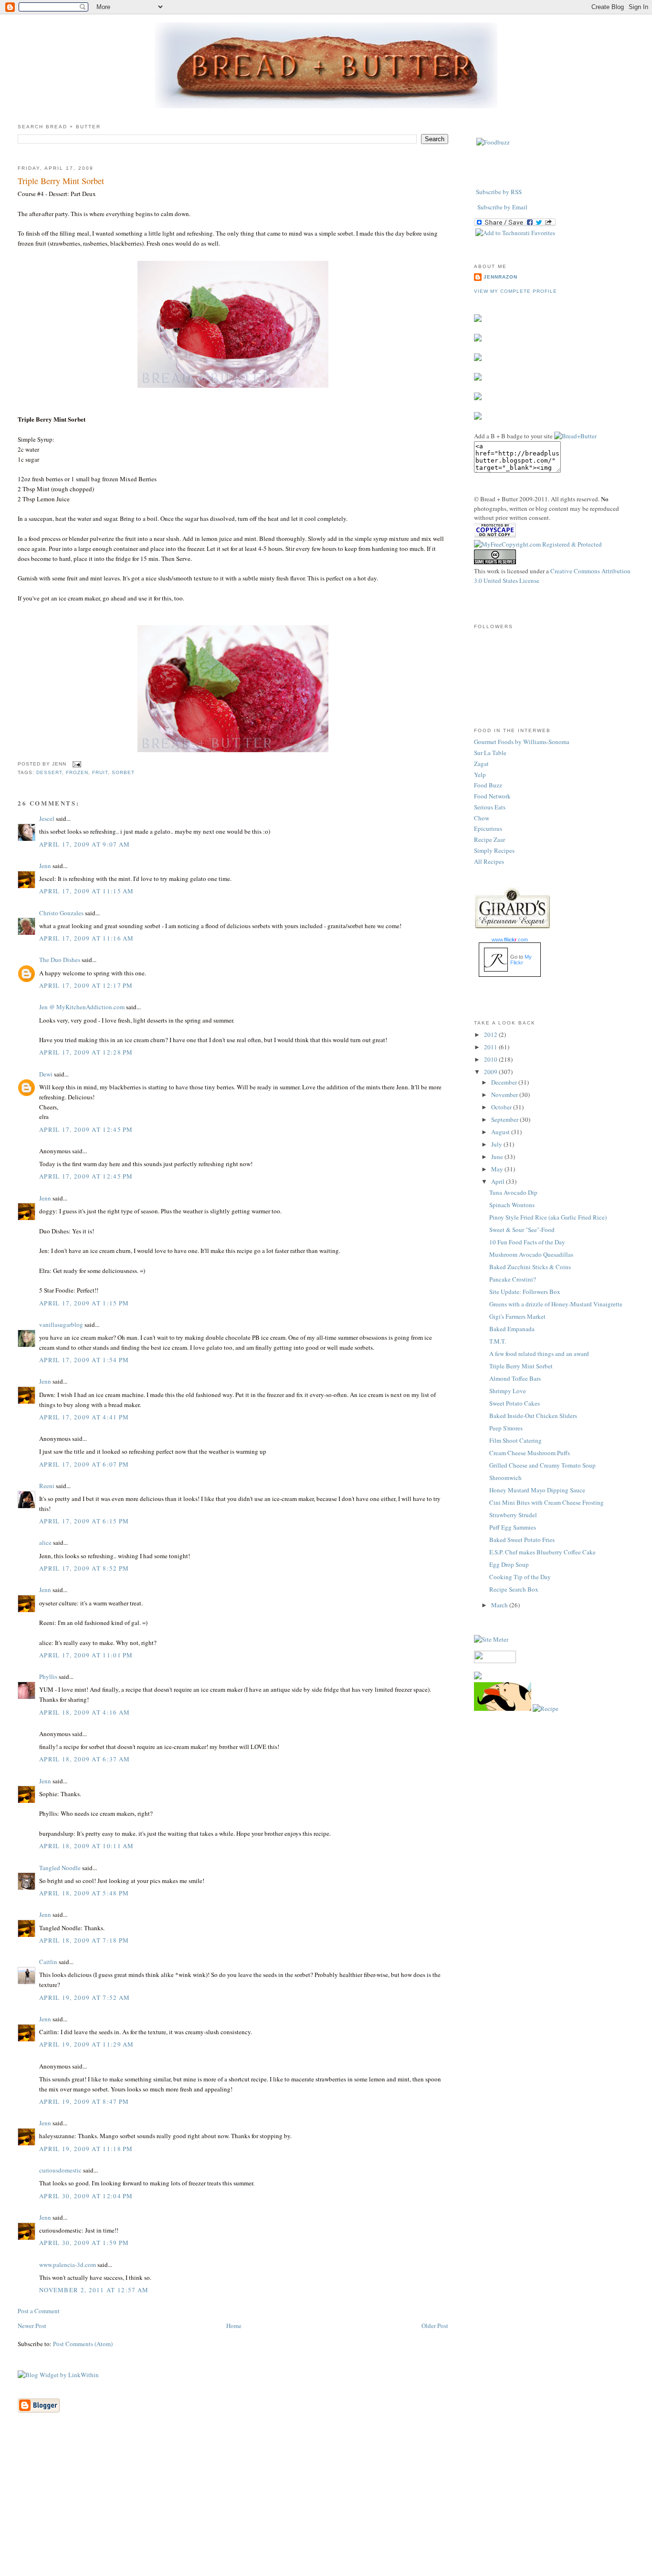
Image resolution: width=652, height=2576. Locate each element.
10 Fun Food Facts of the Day (527, 1242)
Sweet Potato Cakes (515, 1403)
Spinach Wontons (512, 1205)
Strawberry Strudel (513, 1515)
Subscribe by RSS (499, 192)
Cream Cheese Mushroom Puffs (530, 1453)
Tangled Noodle (60, 1868)
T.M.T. (498, 1341)
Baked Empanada (512, 1329)
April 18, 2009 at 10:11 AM (87, 1846)
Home (234, 2326)
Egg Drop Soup (509, 1564)
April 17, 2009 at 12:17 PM (86, 985)
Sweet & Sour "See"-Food (522, 1230)
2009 (491, 1072)
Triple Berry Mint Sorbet (61, 181)
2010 (491, 1059)
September (505, 1119)
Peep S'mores (506, 1428)
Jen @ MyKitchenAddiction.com (82, 1007)
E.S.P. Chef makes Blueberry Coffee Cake (542, 1552)
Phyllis (48, 1676)
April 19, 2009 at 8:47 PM (84, 2101)
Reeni (47, 1486)
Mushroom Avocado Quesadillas (531, 1254)
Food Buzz (488, 785)
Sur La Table (490, 753)
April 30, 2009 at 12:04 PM (86, 2196)
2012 (491, 1035)
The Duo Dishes (60, 960)
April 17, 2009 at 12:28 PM (86, 1052)
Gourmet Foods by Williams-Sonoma (522, 742)
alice (45, 1542)
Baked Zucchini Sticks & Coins (530, 1267)
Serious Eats (490, 807)
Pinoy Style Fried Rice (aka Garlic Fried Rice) (548, 1217)
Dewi (46, 1074)
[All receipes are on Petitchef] (503, 1708)
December (505, 1082)
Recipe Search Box (514, 1589)
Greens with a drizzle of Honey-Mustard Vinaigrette (556, 1304)
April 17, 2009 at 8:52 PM (84, 1568)
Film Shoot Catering (515, 1440)
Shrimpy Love (508, 1391)
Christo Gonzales (61, 913)
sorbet (123, 772)
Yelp (480, 775)
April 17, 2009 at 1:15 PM (84, 1303)
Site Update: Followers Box (525, 1292)
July (497, 1144)
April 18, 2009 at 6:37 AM (85, 1759)
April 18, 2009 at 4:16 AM (85, 1712)
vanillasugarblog (61, 1324)
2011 (491, 1047)
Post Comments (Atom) (83, 2344)
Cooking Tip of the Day (520, 1577)
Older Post (435, 2326)
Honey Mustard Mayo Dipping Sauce (537, 1490)
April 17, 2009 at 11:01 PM (86, 1655)
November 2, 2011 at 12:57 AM (94, 2290)
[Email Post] (76, 764)
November (505, 1095)
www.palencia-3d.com (68, 2265)
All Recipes (489, 861)
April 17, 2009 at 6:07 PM (84, 1464)
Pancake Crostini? (513, 1279)
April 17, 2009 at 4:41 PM (84, 1417)
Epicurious (488, 828)
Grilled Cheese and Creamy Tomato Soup (542, 1465)
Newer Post (32, 2326)
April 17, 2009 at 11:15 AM (87, 891)
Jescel (47, 818)
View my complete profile (515, 291)
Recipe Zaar (489, 839)
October (502, 1107)
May (498, 1169)
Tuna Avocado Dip (513, 1192)
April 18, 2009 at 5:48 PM (84, 1893)
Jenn (45, 866)
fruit (100, 772)
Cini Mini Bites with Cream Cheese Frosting (547, 1502)
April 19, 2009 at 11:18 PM (86, 2149)
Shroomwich (505, 1478)
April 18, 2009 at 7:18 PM (84, 1940)
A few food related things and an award (539, 1354)
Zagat (481, 764)
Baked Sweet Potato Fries (522, 1540)
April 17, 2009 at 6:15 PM (84, 1521)
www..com (510, 940)
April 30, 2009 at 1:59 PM (84, 2243)
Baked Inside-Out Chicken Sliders (533, 1416)
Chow (482, 818)
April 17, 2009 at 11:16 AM (87, 938)
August (501, 1132)
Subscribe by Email (502, 207)
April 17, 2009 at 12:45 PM (86, 1129)
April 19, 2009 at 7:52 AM (85, 1997)
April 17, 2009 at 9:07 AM (85, 844)
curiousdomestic (60, 2170)
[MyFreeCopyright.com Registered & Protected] (538, 544)
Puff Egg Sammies (513, 1527)
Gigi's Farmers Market (517, 1316)
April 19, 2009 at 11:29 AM (87, 2044)
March (500, 1605)
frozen (77, 772)
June (498, 1157)
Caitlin (48, 1962)
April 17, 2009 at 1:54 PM (84, 1360)
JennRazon (500, 277)
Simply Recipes (494, 850)
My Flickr (521, 960)
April (499, 1181)
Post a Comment (39, 2311)
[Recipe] (546, 1708)
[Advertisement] (326, 2509)
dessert (49, 772)
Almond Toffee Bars (515, 1378)
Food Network (492, 796)
